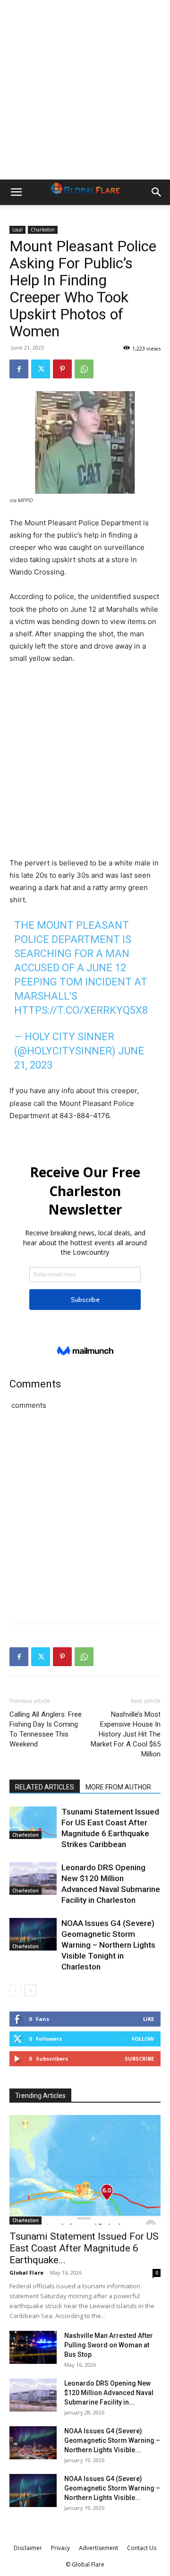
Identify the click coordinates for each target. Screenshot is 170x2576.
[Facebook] (19, 369)
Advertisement (98, 2548)
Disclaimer (28, 2548)
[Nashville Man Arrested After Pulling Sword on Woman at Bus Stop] (33, 2347)
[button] (16, 192)
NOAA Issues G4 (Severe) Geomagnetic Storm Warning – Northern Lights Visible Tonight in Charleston (108, 1945)
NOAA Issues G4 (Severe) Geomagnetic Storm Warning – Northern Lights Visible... (112, 2440)
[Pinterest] (62, 369)
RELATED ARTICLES (45, 1787)
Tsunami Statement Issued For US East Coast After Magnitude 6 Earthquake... (84, 2248)
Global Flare (26, 2272)
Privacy (60, 2548)
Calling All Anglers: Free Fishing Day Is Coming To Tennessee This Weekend (46, 1729)
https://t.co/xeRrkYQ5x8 (81, 1010)
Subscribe (139, 2058)
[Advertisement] (85, 90)
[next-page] (30, 1990)
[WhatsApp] (84, 369)
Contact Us (142, 2548)
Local (17, 230)
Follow (143, 2039)
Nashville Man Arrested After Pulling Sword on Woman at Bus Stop (109, 2345)
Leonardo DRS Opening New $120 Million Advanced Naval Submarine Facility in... (109, 2393)
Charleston (43, 230)
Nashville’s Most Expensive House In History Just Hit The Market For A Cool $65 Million (126, 1734)
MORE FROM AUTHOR (118, 1787)
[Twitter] (41, 369)
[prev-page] (15, 1990)
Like (149, 2019)
